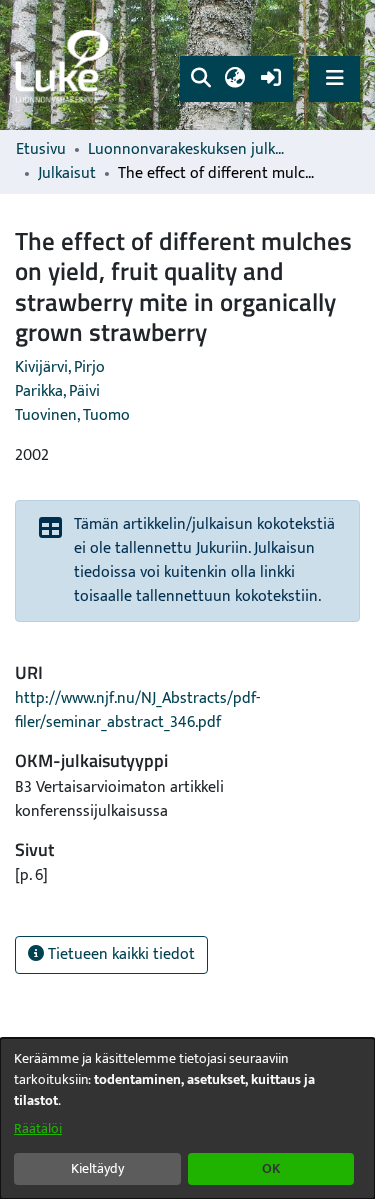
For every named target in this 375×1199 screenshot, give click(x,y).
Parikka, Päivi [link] (57, 391)
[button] (200, 79)
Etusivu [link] (41, 150)
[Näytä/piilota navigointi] (334, 78)
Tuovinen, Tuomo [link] (72, 415)
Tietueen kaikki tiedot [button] (119, 954)
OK (271, 1168)
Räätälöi (38, 1128)
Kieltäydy (97, 1168)
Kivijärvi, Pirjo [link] (60, 367)
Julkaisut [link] (67, 174)
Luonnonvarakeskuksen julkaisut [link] (188, 150)
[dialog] (187, 1118)
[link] (65, 65)
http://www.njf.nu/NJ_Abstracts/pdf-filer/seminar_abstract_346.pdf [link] (137, 710)
